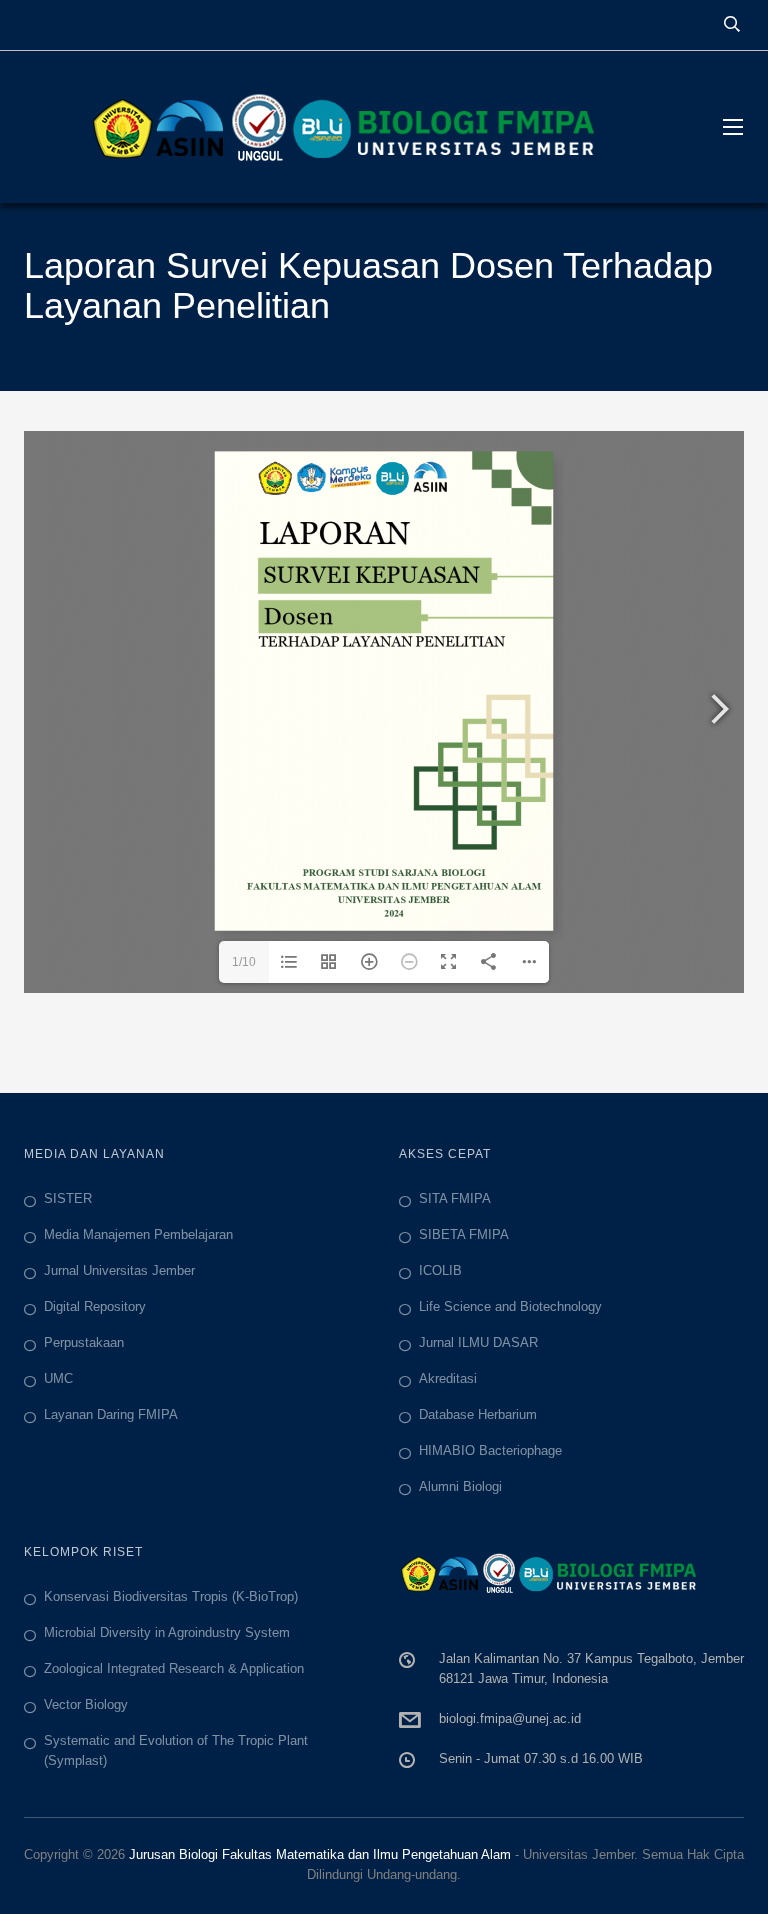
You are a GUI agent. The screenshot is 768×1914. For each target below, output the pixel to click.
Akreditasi (448, 1378)
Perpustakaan (84, 1342)
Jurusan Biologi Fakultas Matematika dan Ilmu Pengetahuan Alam (320, 1854)
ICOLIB (440, 1270)
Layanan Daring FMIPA (111, 1414)
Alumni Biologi (460, 1486)
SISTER (68, 1198)
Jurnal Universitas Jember (119, 1270)
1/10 (244, 962)
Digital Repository (95, 1306)
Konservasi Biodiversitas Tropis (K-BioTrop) (171, 1596)
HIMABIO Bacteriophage (490, 1450)
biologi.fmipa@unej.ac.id (510, 1718)
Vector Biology (86, 1704)
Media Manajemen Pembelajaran (138, 1234)
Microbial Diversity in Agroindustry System (167, 1632)
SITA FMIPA (455, 1198)
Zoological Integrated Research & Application (174, 1668)
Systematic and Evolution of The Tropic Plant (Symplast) (176, 1750)
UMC (58, 1378)
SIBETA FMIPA (464, 1234)
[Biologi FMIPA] (354, 127)
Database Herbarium (478, 1414)
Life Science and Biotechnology (510, 1306)
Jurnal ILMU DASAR (478, 1342)
